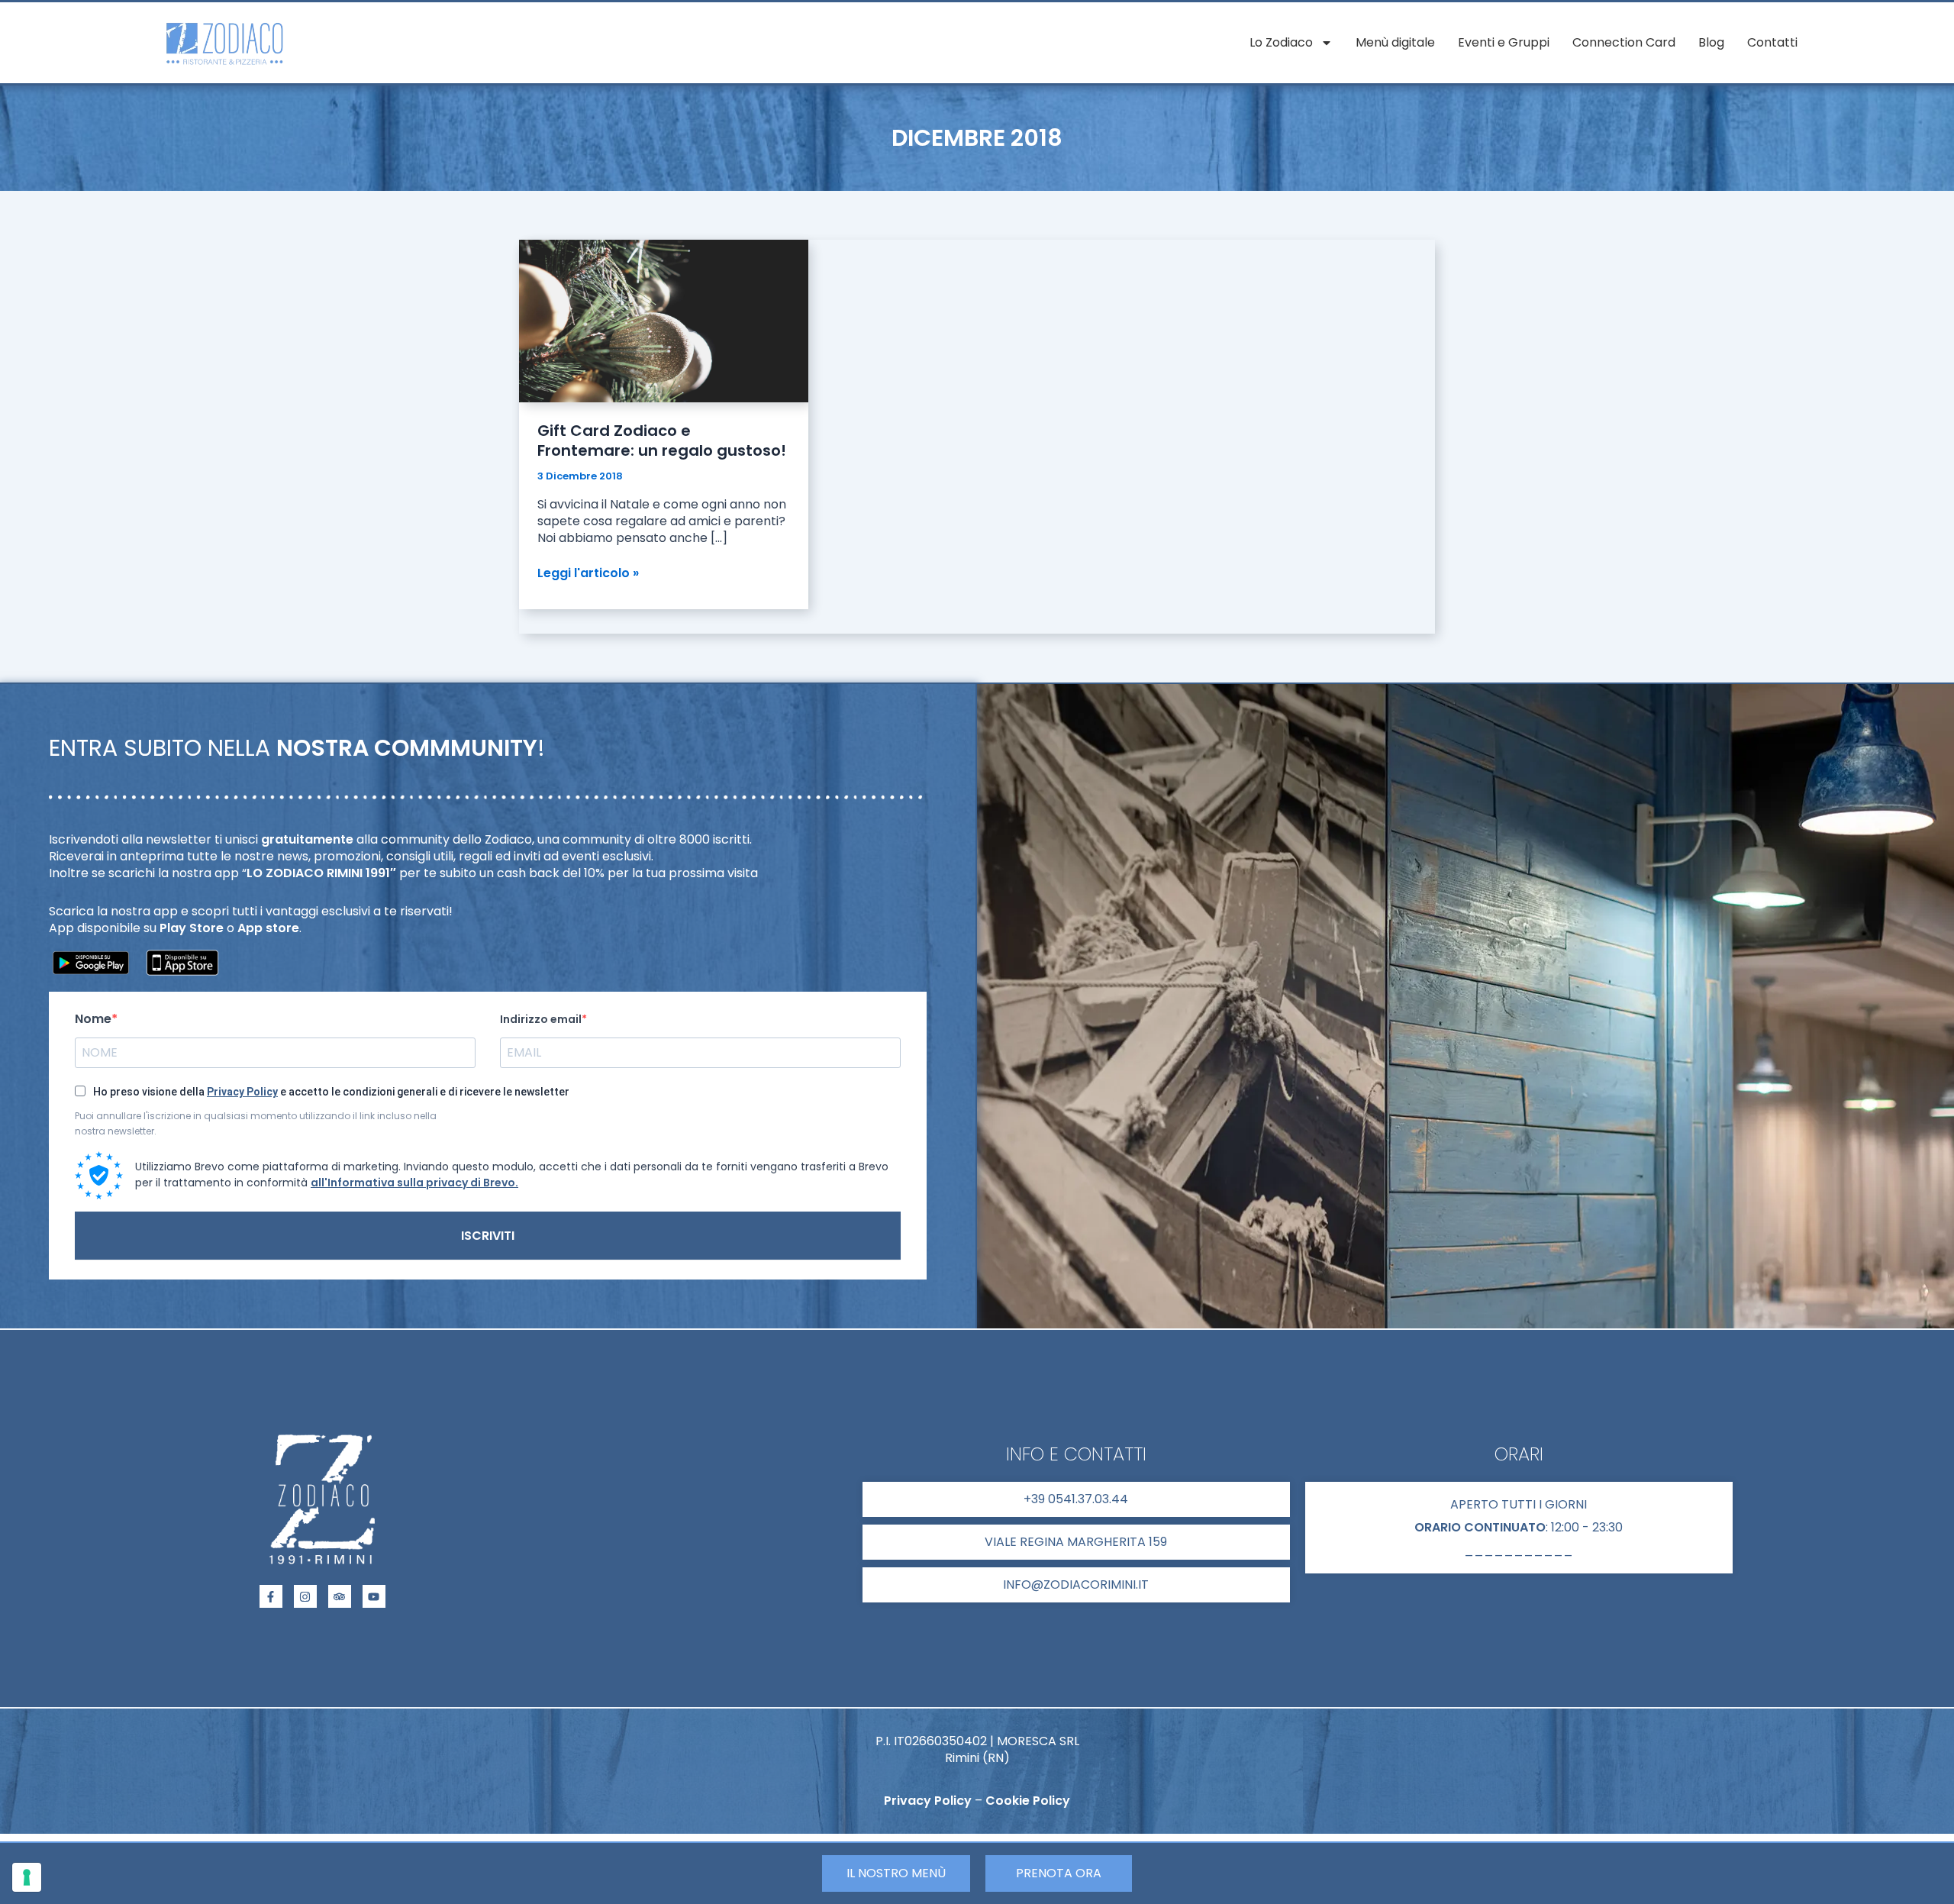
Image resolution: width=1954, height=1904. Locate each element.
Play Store (192, 928)
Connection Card (1624, 42)
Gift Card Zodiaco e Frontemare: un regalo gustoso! (662, 441)
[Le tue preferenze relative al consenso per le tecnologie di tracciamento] (27, 1877)
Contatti (1772, 42)
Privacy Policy (242, 1092)
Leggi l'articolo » (588, 573)
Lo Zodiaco (1281, 42)
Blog (1711, 42)
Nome (93, 1019)
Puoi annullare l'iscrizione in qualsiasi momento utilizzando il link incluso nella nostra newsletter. (256, 1123)
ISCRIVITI (488, 1236)
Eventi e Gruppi (1504, 42)
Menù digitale (1395, 42)
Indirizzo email (541, 1019)
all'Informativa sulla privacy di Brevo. (414, 1183)
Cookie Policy (1028, 1801)
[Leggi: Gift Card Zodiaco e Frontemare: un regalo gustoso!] (664, 320)
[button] (1519, 1528)
